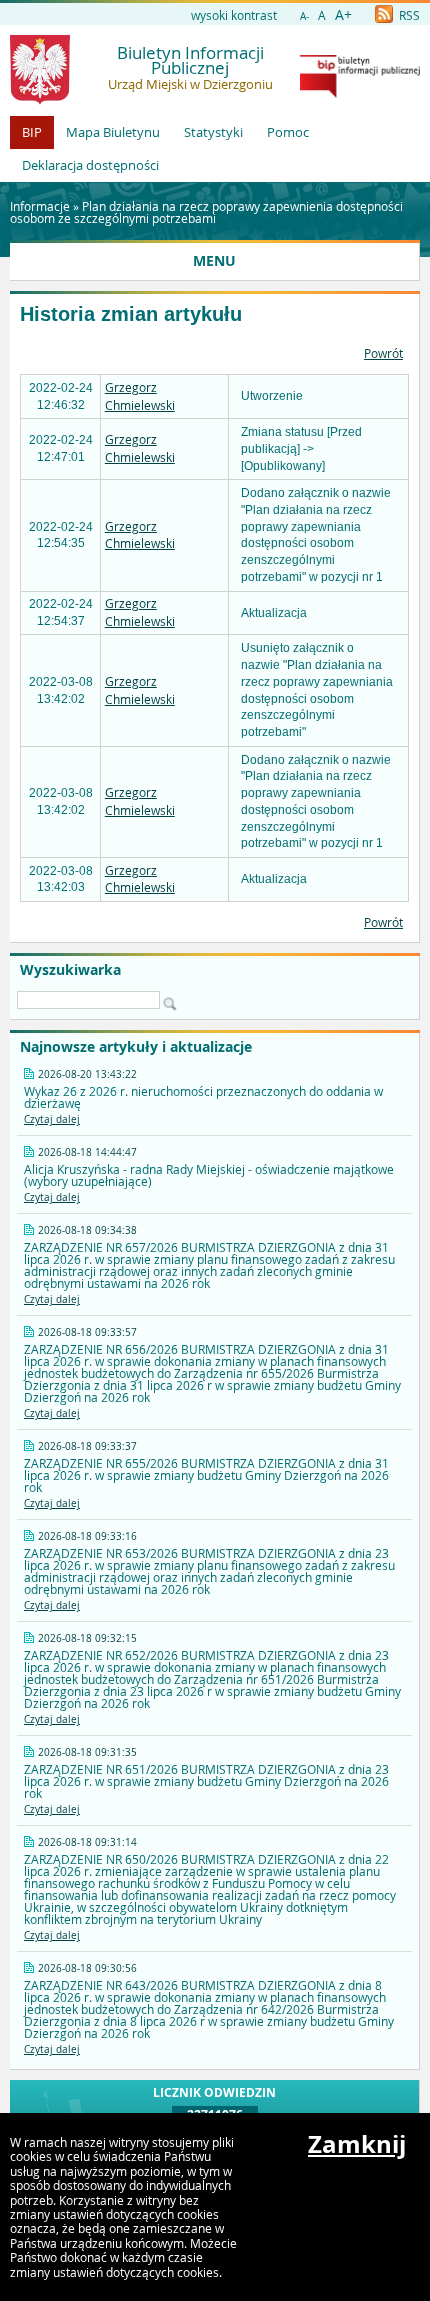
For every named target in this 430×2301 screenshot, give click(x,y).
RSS (408, 15)
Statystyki (213, 132)
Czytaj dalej (52, 1119)
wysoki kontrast (234, 15)
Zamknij (357, 2144)
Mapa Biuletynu (113, 132)
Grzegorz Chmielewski (140, 396)
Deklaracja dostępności (90, 165)
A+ (343, 14)
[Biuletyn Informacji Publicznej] (360, 93)
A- (304, 16)
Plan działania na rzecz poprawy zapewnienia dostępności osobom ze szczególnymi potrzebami (206, 212)
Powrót (383, 353)
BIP (32, 132)
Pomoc (288, 132)
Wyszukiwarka (70, 970)
